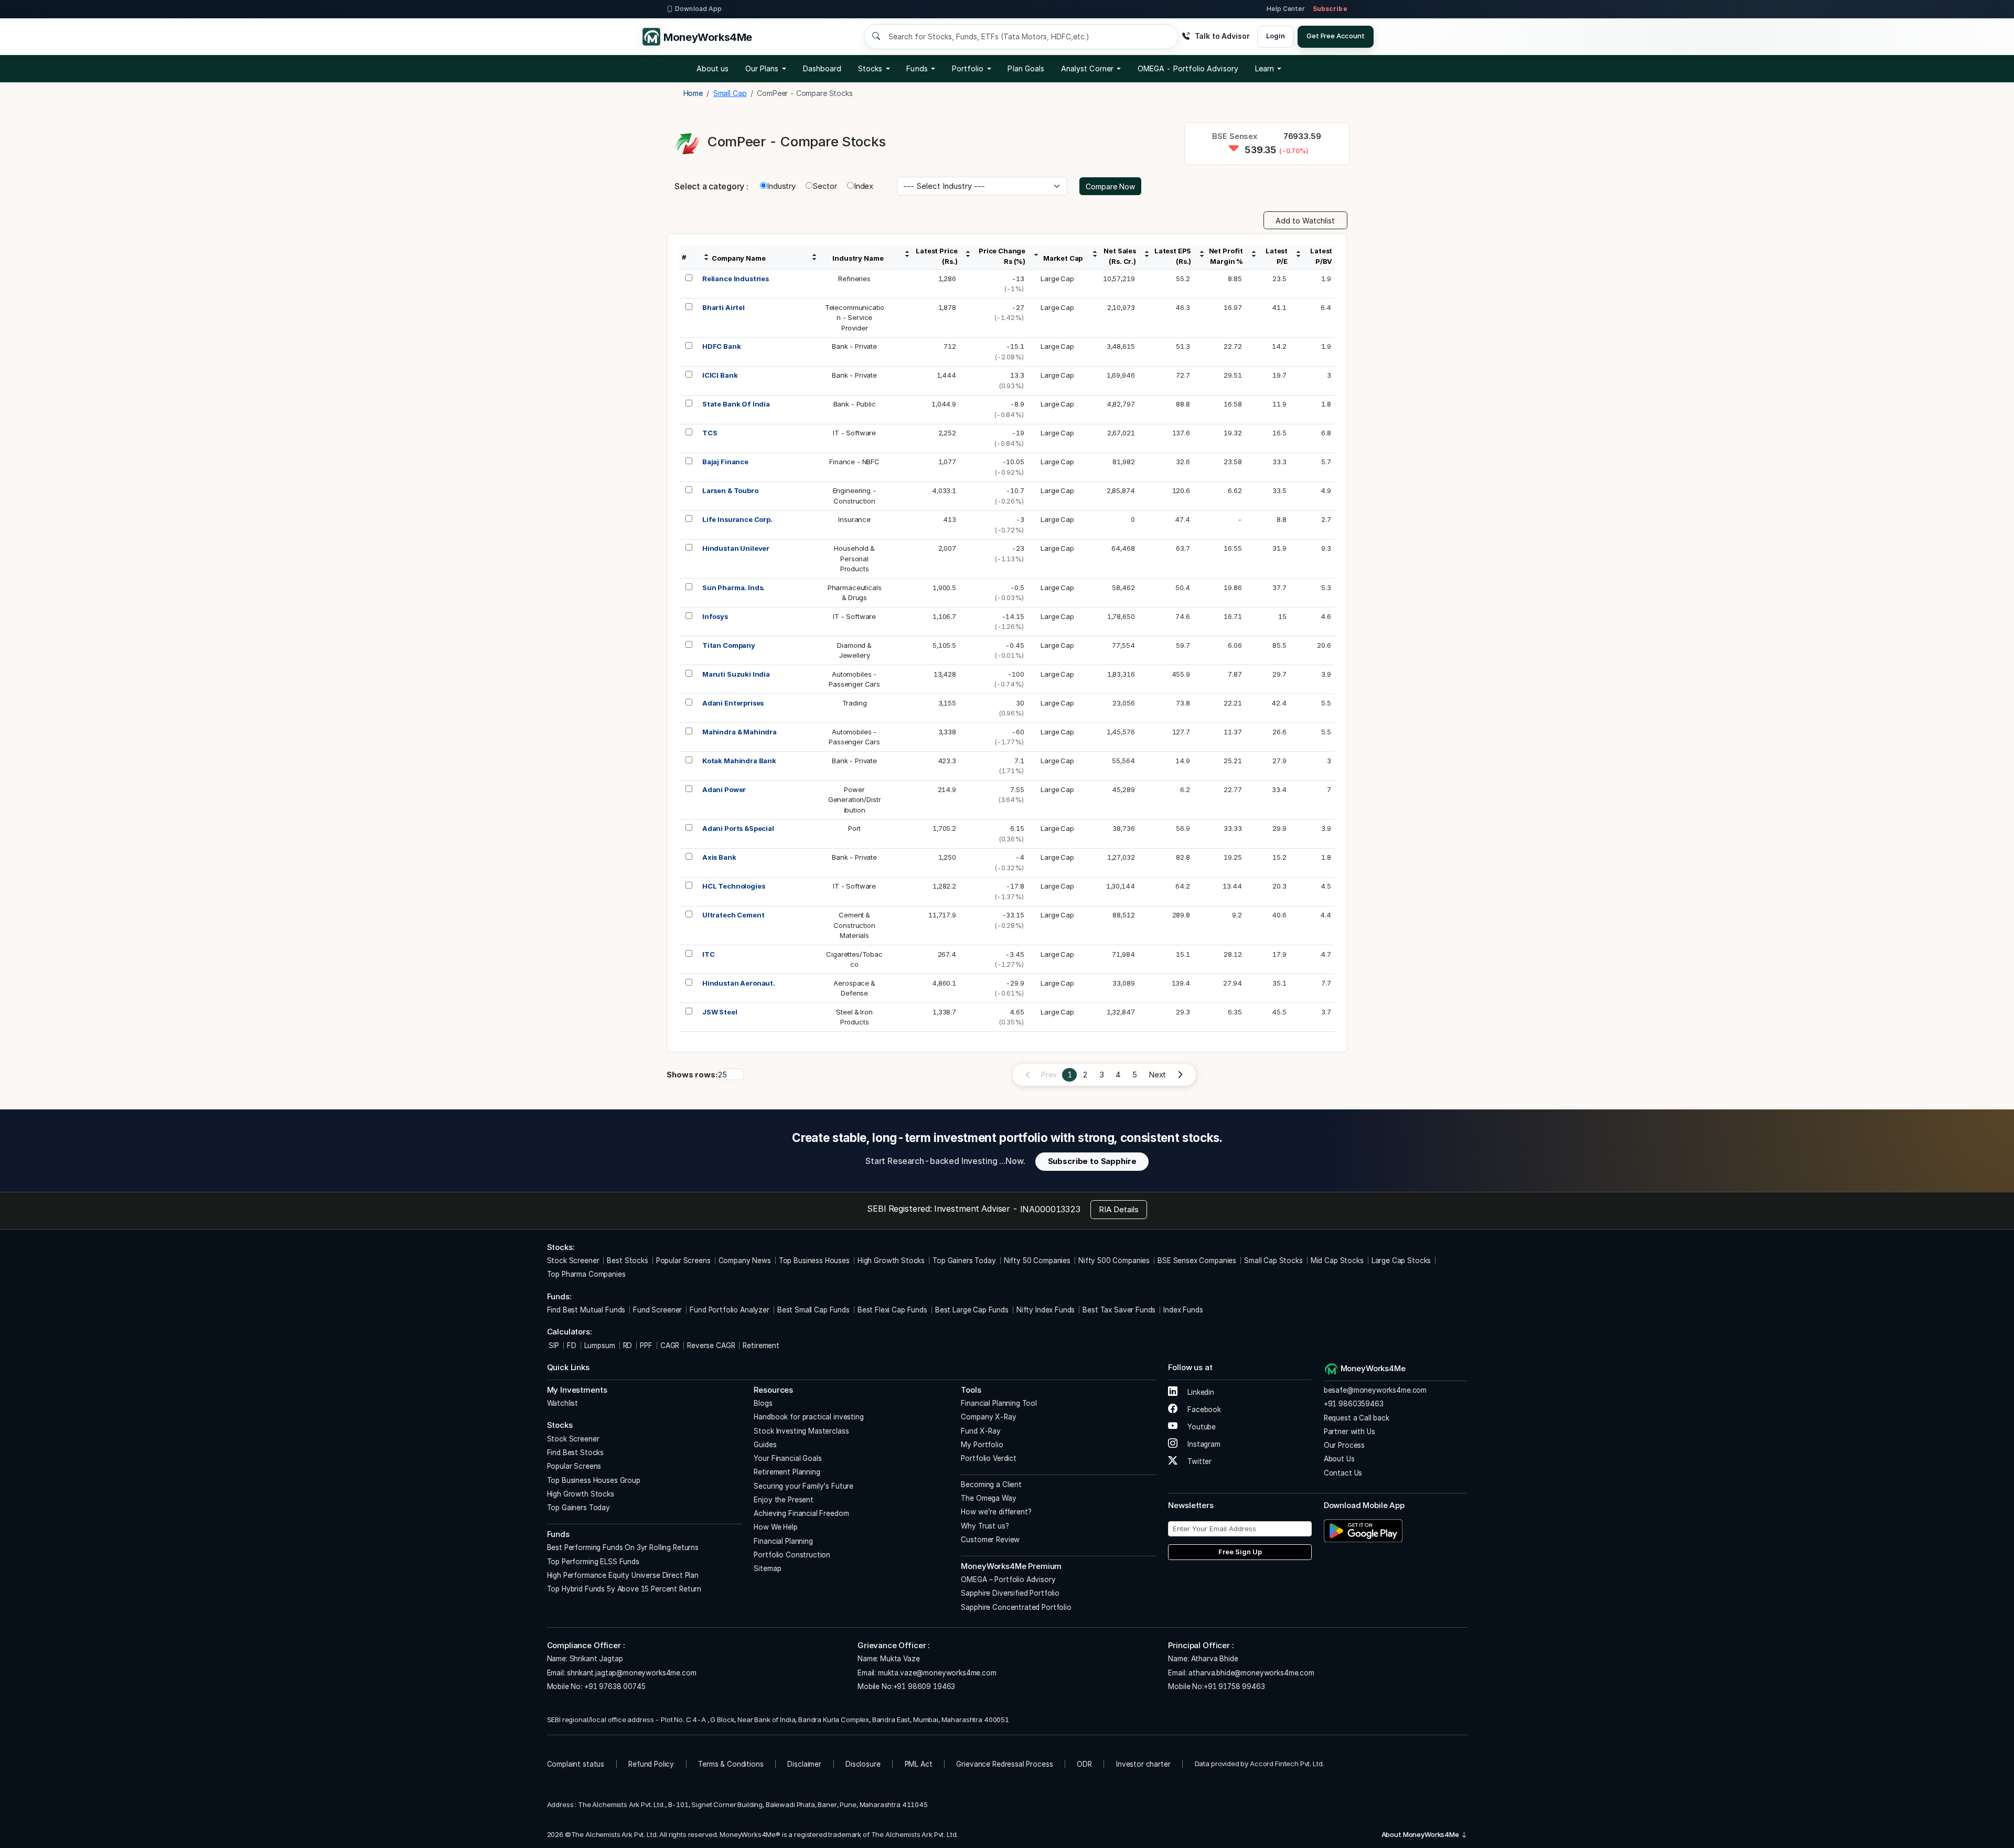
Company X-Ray (988, 1417)
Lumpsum (600, 1345)
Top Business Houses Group (594, 1480)
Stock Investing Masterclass (801, 1431)
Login (1275, 36)
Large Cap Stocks (1401, 1261)
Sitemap (767, 1568)
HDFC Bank (722, 346)
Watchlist (563, 1403)
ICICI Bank (720, 375)
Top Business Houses (814, 1261)
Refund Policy (651, 1764)
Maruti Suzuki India (736, 674)
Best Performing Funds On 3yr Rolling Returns (623, 1547)
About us (713, 68)
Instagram (1203, 1444)
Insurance (854, 519)
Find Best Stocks (576, 1452)
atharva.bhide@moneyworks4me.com (1251, 1673)
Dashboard (822, 68)
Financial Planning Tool (999, 1403)
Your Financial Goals (788, 1458)
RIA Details (1119, 1209)
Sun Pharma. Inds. (733, 587)
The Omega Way (988, 1498)
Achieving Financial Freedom (801, 1513)
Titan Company (729, 645)
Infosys (715, 616)
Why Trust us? (985, 1526)
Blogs (763, 1403)
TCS (710, 433)
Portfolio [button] (968, 68)
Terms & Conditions (731, 1764)
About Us (1339, 1459)
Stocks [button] (870, 68)
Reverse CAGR (711, 1345)
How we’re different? (996, 1512)
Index (864, 186)
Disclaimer (804, 1764)
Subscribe (1330, 9)
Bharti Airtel (724, 307)
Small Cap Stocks (1273, 1261)
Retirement (761, 1345)
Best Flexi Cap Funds (892, 1310)
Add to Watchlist (1305, 221)
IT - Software (854, 433)
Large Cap (1057, 279)
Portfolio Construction (792, 1555)
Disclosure (863, 1764)
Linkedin (1200, 1392)
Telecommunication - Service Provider (855, 318)
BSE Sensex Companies (1197, 1261)
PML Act (919, 1764)
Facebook (1203, 1409)
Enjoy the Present (783, 1500)
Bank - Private (854, 346)
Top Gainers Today (964, 1261)
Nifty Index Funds (1046, 1310)
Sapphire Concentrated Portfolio (1016, 1607)
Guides (765, 1445)
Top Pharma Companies (586, 1274)
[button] (1188, 69)
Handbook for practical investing (808, 1417)
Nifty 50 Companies (1037, 1261)
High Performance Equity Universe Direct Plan (623, 1575)
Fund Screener (657, 1310)
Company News (745, 1261)
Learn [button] (1265, 68)
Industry (781, 186)
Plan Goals (1026, 68)
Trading (855, 703)
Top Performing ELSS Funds (593, 1562)
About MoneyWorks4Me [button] (1421, 1834)
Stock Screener (573, 1261)
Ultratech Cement (733, 915)
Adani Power (724, 789)
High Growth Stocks (891, 1261)
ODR (1084, 1764)
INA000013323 (1050, 1209)
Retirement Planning (787, 1472)
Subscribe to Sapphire (1092, 1161)
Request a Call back (1357, 1418)
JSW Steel (720, 1012)
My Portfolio (982, 1445)
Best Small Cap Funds (813, 1310)
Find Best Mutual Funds (586, 1310)
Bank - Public (855, 404)
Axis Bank (719, 857)
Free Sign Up (1240, 1552)
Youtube (1201, 1427)
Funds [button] (917, 68)
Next (1157, 1075)
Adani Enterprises (733, 703)
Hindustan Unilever (736, 548)
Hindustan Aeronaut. (739, 983)
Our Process (1344, 1445)
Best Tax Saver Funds (1119, 1310)
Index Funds (1183, 1310)
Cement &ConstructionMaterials (854, 925)
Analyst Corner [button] (1087, 68)
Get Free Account (1336, 36)
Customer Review (990, 1540)
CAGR (670, 1345)
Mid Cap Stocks (1337, 1261)
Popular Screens (683, 1261)
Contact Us (1343, 1473)
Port (854, 828)
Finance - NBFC (854, 462)
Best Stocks (627, 1261)
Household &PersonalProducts (854, 558)
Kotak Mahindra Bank (739, 761)
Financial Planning (783, 1541)
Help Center (1285, 9)
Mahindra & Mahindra (740, 732)
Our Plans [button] (762, 68)
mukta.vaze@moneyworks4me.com (937, 1673)
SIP (553, 1345)
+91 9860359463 (1354, 1404)
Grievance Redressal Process (1004, 1764)
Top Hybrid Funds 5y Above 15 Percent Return (624, 1589)
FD (572, 1345)
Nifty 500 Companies (1114, 1261)
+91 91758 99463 (1234, 1686)
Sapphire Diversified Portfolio (1010, 1593)
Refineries (854, 279)
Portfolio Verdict (988, 1458)
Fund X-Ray (981, 1431)
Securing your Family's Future (804, 1486)
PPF (646, 1345)
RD (628, 1345)
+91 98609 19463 (924, 1686)
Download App (698, 9)
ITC (709, 954)
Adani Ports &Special (738, 828)
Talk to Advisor (1222, 36)
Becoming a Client (991, 1484)
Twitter (1198, 1461)
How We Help (775, 1527)
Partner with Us (1349, 1432)
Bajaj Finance (725, 462)
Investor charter (1143, 1764)
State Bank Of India (736, 404)
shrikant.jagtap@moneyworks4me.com (631, 1673)
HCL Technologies (734, 886)
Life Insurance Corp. (737, 519)
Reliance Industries (736, 279)
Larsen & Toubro (730, 490)
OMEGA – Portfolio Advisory (1008, 1579)
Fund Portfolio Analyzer (730, 1310)
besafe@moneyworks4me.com (1375, 1390)
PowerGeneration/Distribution (855, 800)
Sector (825, 186)
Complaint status (576, 1764)
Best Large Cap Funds (972, 1310)
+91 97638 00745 (614, 1686)
